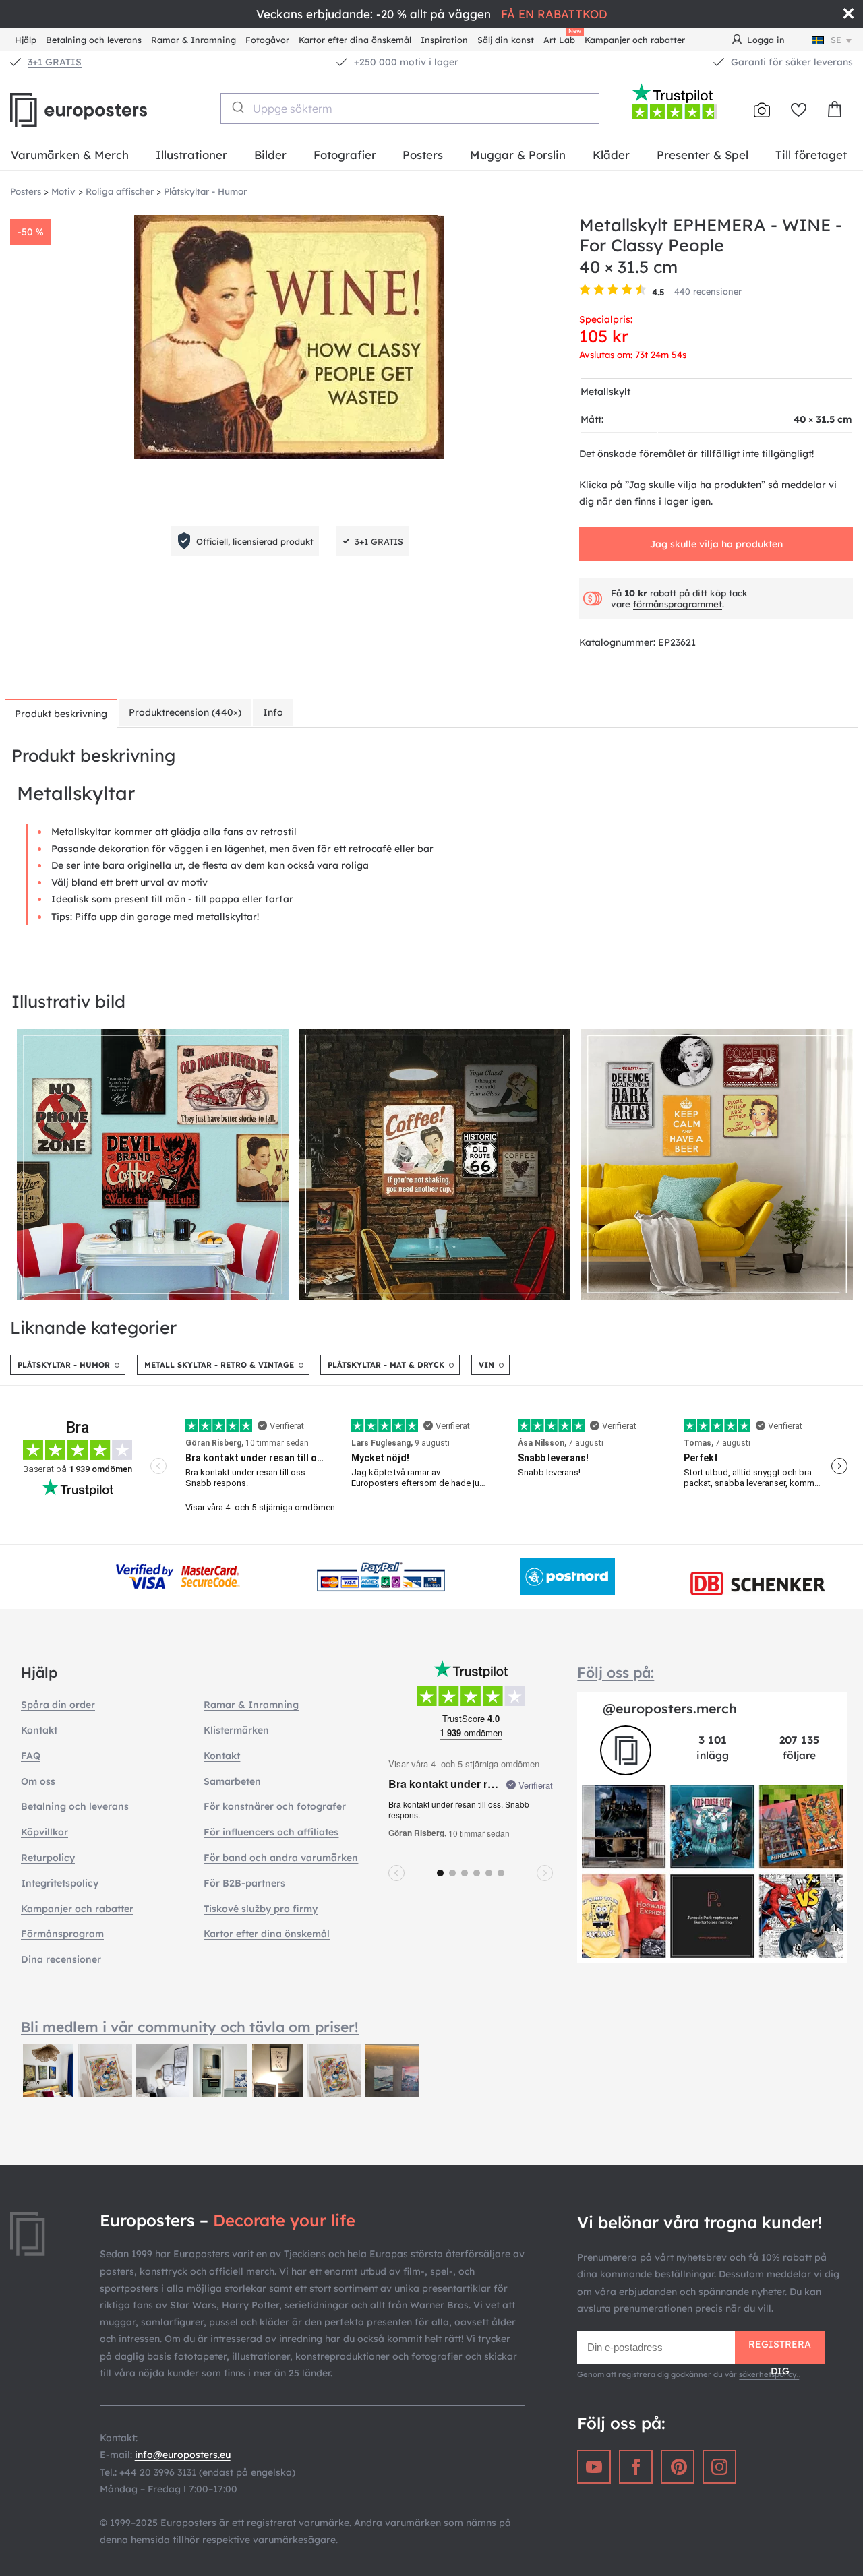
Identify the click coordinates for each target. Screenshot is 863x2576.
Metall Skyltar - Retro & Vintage (219, 1365)
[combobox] (410, 109)
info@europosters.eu (183, 2455)
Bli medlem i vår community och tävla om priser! (190, 2027)
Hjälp (26, 40)
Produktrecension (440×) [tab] (185, 712)
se (836, 40)
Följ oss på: (616, 1672)
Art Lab (562, 38)
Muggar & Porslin (518, 155)
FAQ (31, 1756)
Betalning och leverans (94, 40)
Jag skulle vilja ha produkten (716, 544)
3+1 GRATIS (55, 62)
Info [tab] (273, 712)
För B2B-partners (244, 1883)
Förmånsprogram (62, 1934)
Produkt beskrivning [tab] (61, 714)
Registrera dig (780, 2351)
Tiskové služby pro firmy (261, 1909)
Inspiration (444, 40)
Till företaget (811, 155)
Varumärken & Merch (70, 155)
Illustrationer (191, 155)
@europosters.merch (670, 1708)
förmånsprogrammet (678, 604)
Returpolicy (48, 1858)
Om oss (38, 1781)
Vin (486, 1365)
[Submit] (237, 107)
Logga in (766, 40)
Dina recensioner (61, 1959)
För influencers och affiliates (271, 1832)
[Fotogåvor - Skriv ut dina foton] (762, 110)
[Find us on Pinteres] (678, 2467)
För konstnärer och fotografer (275, 1806)
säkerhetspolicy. (769, 2374)
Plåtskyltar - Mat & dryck (386, 1365)
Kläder (611, 155)
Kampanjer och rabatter (635, 40)
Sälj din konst (506, 40)
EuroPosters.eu (101, 110)
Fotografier (345, 155)
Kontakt (39, 1730)
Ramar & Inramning (194, 40)
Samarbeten (232, 1781)
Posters (423, 155)
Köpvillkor (44, 1832)
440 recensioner (708, 291)
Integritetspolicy (60, 1883)
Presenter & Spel (703, 155)
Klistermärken (236, 1730)
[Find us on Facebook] (636, 2467)
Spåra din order (58, 1705)
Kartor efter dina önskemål (355, 40)
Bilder (270, 155)
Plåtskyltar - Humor (64, 1365)
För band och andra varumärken (281, 1858)
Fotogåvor (267, 40)
